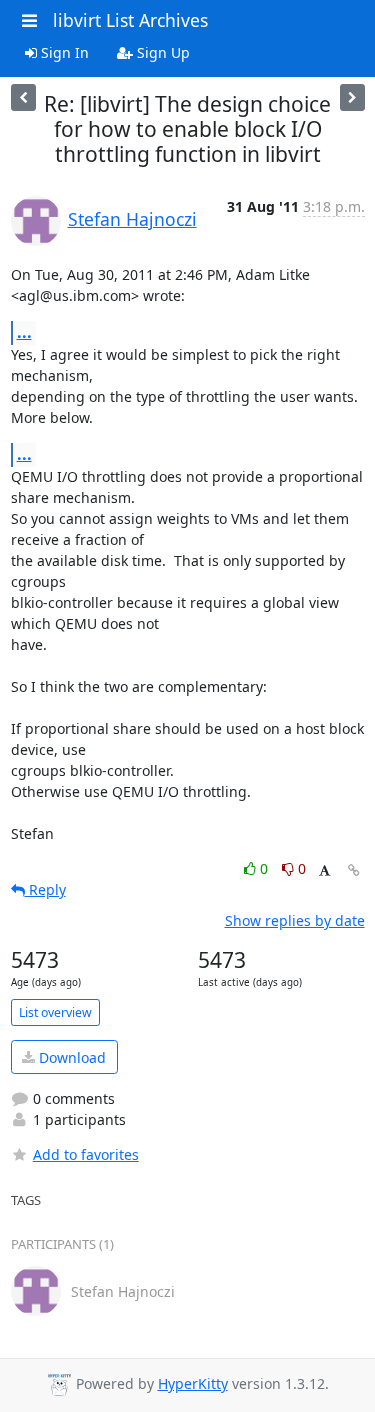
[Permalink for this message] (354, 870)
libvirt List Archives (130, 20)
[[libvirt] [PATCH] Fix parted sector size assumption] (23, 97)
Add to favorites (86, 1154)
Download (70, 1057)
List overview (55, 1012)
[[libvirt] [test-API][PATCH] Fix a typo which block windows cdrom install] (352, 97)
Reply (45, 889)
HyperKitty (193, 1383)
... (24, 332)
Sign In (63, 52)
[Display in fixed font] (324, 871)
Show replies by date (295, 920)
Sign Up (161, 52)
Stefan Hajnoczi (132, 219)
